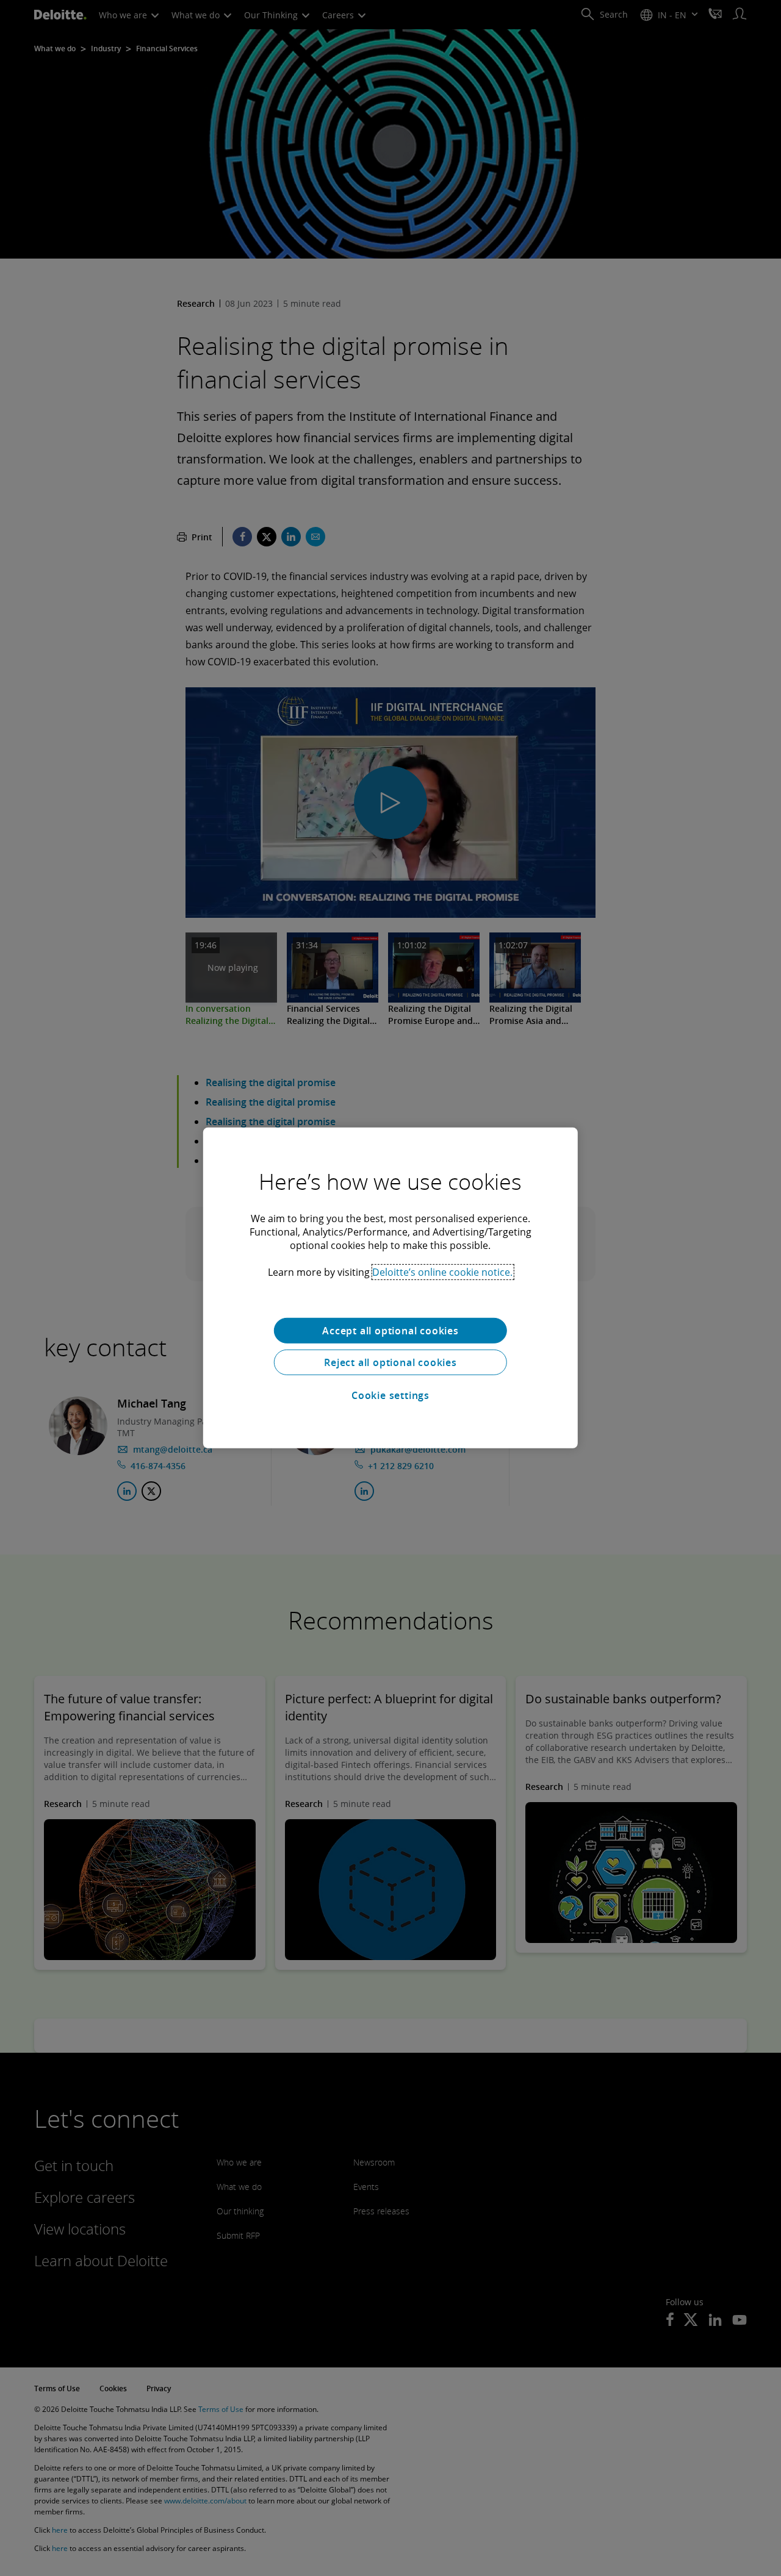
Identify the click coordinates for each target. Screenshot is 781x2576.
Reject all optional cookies (390, 1362)
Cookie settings (390, 1395)
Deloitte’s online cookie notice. (442, 1272)
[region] (390, 1288)
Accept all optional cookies (390, 1331)
